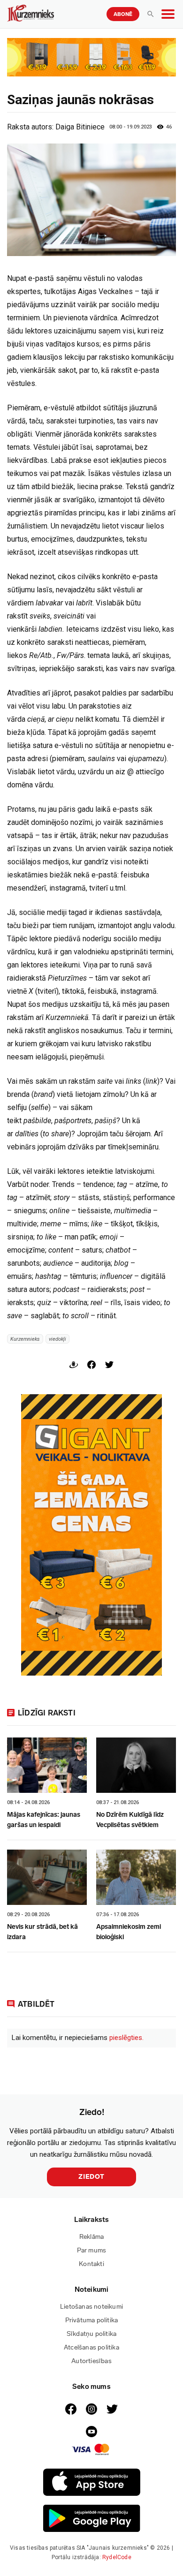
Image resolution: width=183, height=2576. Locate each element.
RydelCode (117, 2557)
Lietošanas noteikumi (91, 2307)
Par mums (92, 2250)
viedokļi (57, 1339)
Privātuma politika (92, 2320)
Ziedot (91, 2177)
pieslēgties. (126, 2038)
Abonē (123, 14)
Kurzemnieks (25, 1339)
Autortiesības (91, 2361)
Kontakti (91, 2264)
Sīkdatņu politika (91, 2334)
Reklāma (91, 2237)
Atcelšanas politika (91, 2347)
